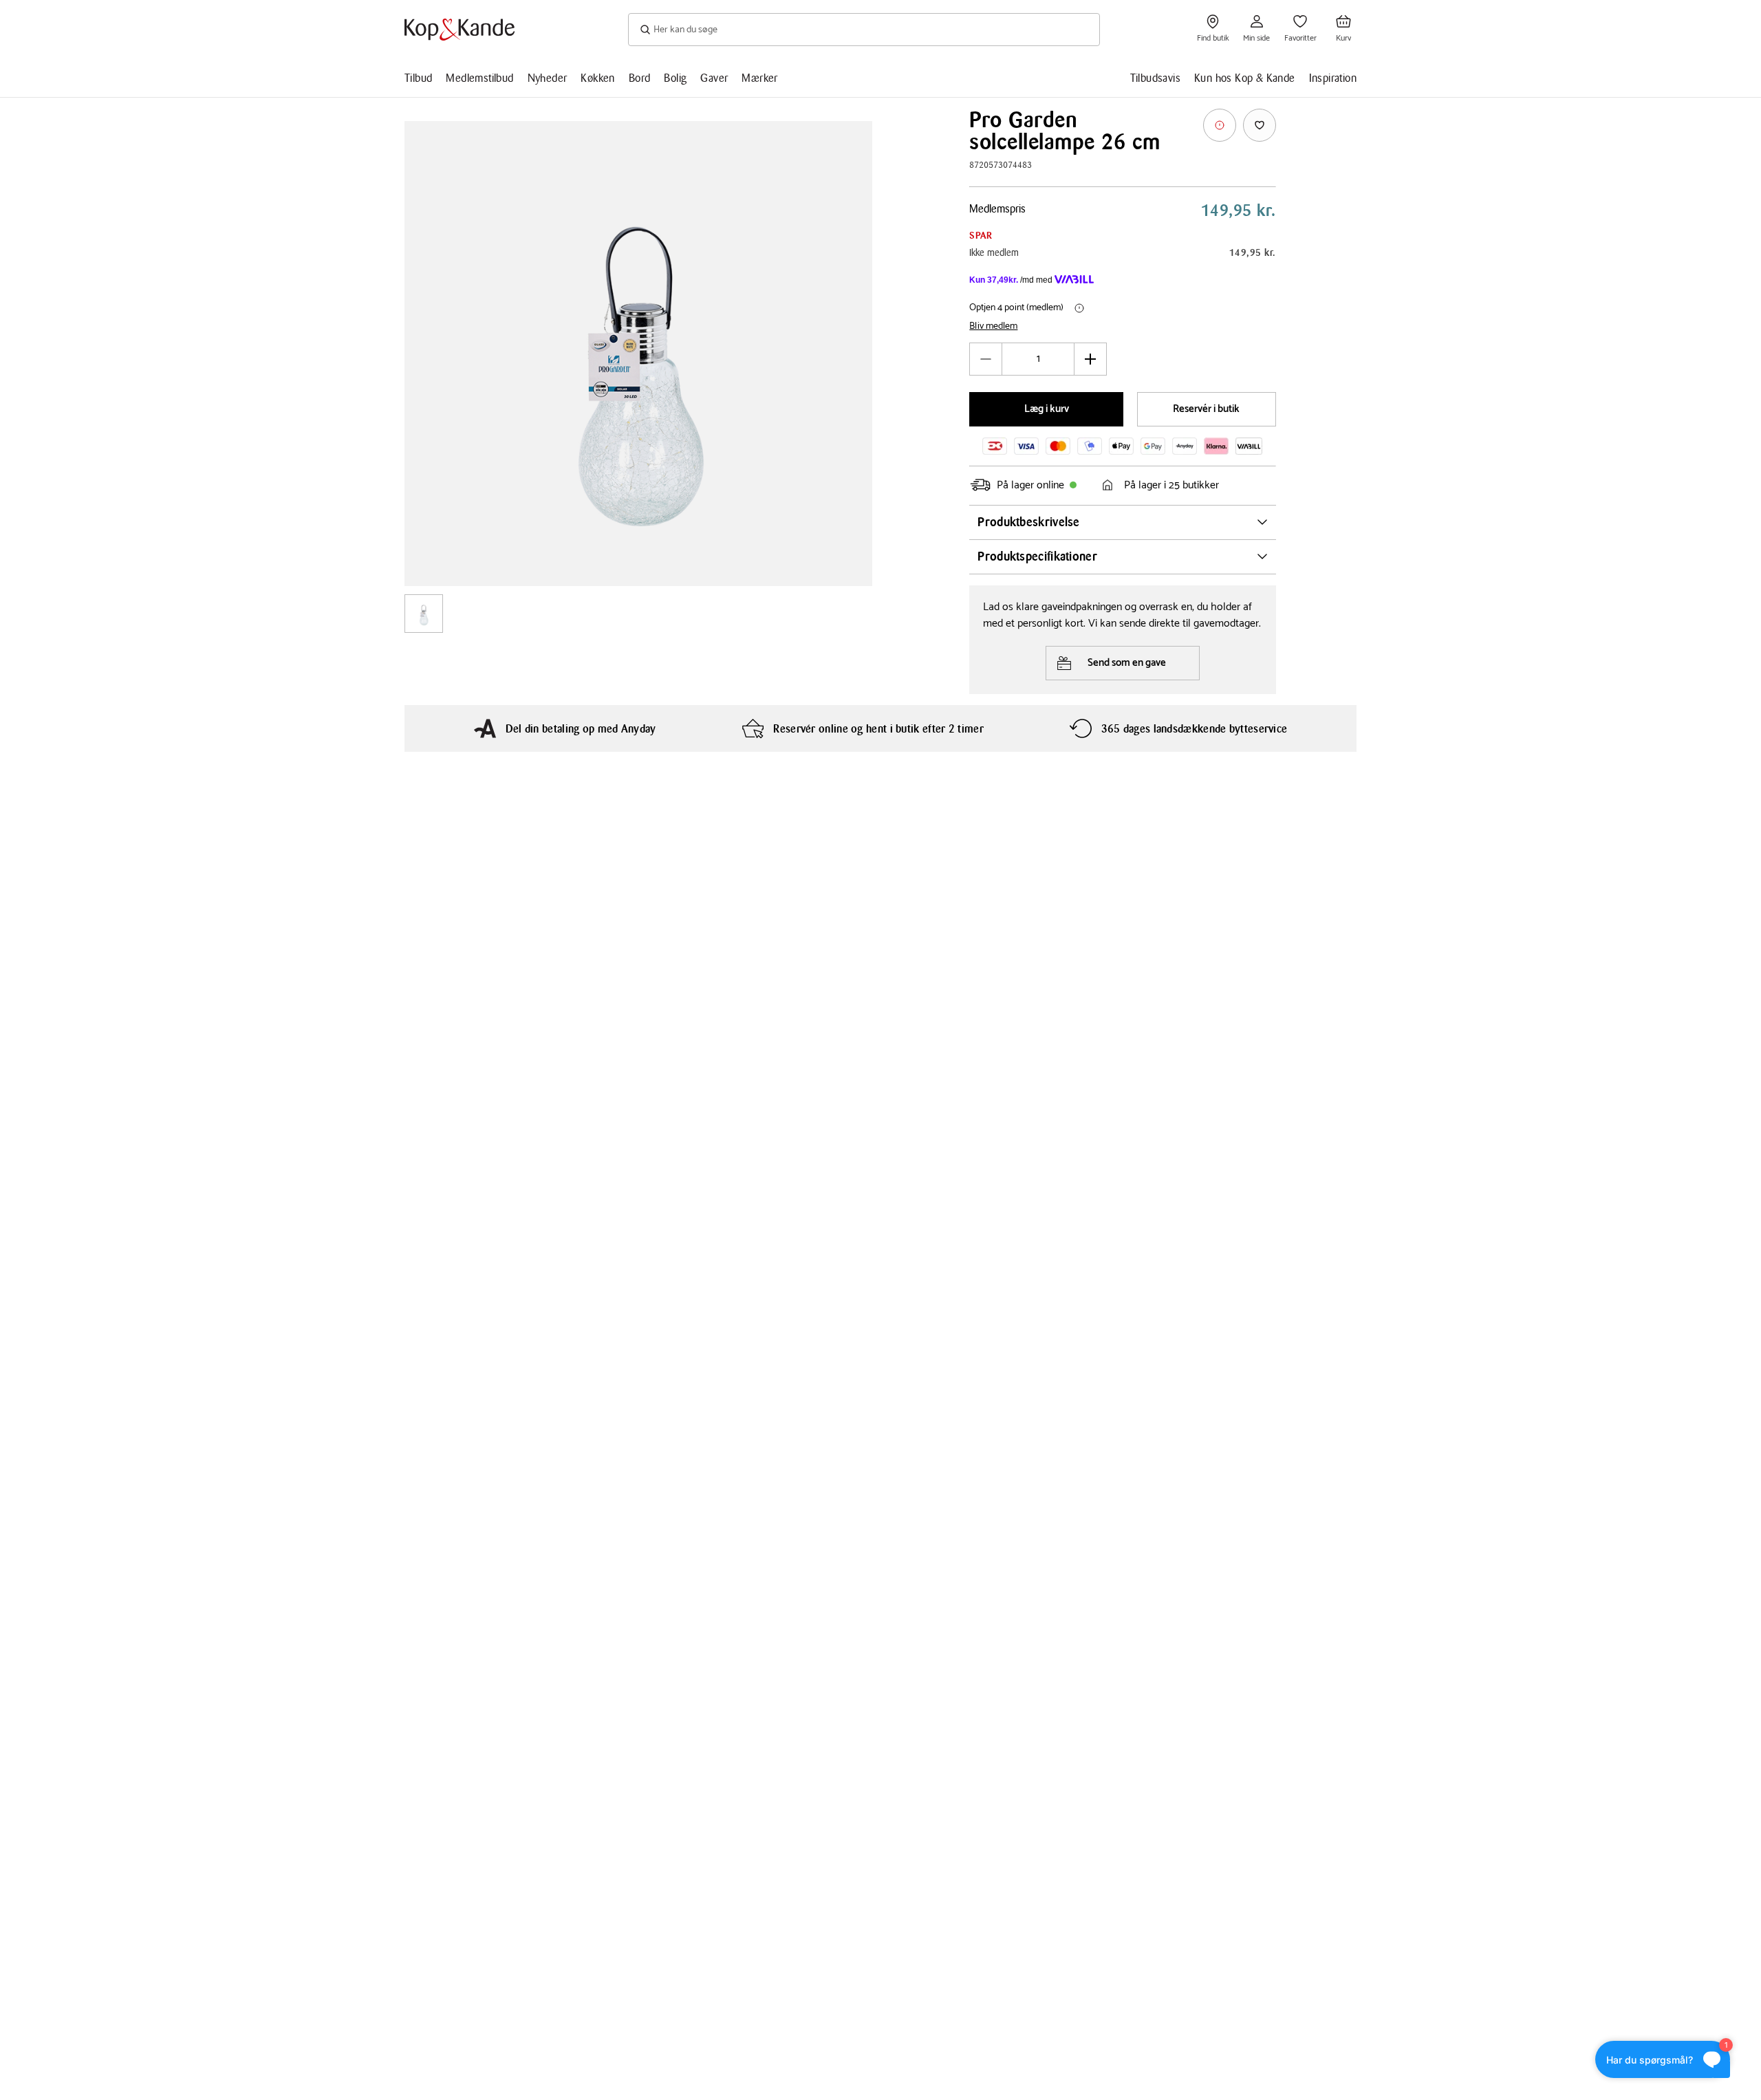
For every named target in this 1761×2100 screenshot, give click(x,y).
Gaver (714, 78)
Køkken (597, 78)
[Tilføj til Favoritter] (1260, 125)
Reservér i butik (1206, 409)
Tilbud (418, 78)
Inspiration (1333, 78)
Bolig (675, 78)
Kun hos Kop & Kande (1245, 78)
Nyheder (548, 78)
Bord (640, 78)
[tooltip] (1220, 125)
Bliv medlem (993, 327)
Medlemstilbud (479, 78)
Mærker (759, 78)
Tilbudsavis (1155, 78)
